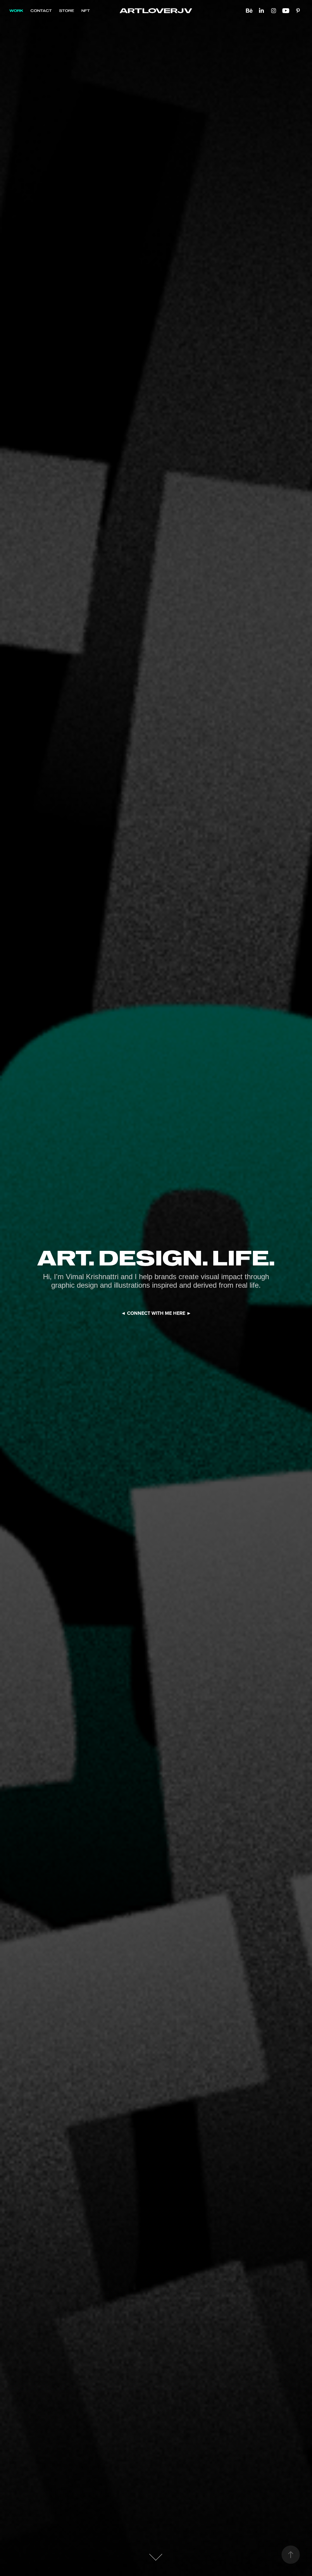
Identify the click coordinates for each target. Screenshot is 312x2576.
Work (16, 11)
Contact (41, 11)
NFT (86, 11)
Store (67, 11)
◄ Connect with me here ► (156, 1313)
